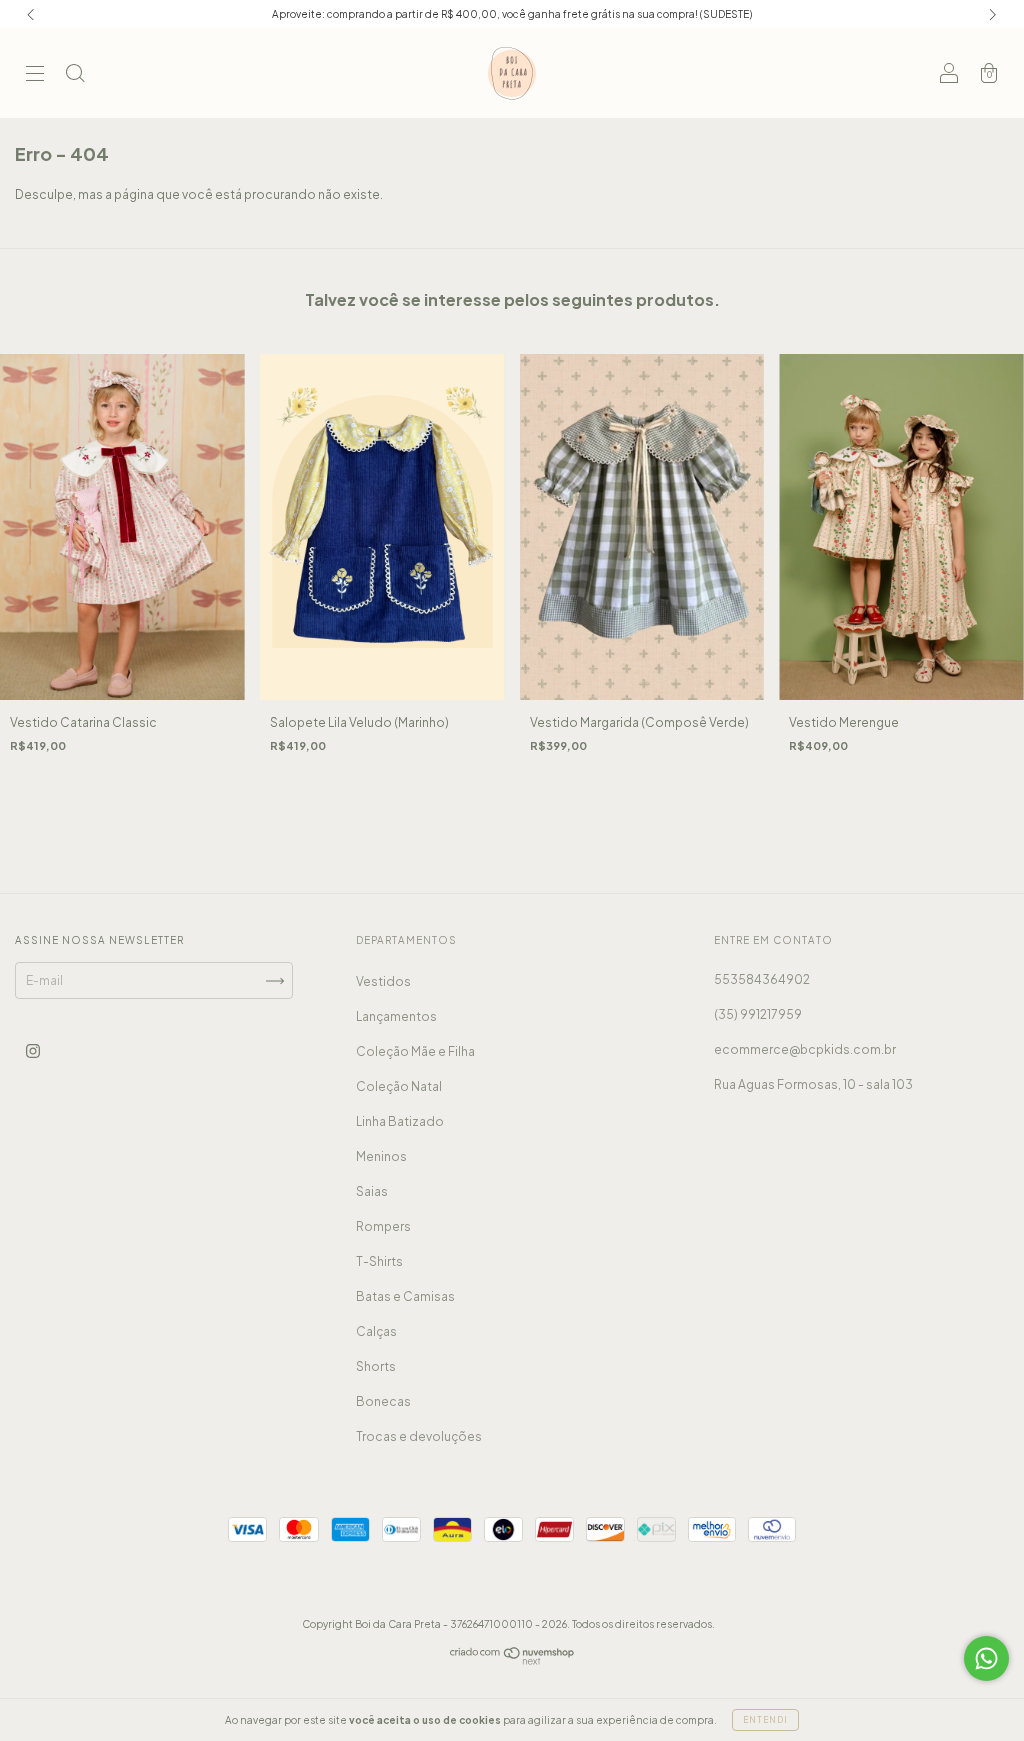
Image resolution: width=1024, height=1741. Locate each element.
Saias (372, 1191)
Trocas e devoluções (419, 1436)
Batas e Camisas (405, 1296)
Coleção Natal (399, 1086)
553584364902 (762, 979)
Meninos (381, 1156)
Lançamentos (396, 1016)
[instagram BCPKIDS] (33, 1051)
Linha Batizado (400, 1121)
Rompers (383, 1226)
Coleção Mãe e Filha (415, 1051)
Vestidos (383, 981)
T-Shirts (379, 1261)
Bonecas (383, 1401)
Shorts (376, 1366)
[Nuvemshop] (512, 1660)
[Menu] (35, 75)
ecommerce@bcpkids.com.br (805, 1049)
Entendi (765, 1720)
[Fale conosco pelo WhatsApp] (986, 1658)
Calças (376, 1331)
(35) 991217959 (758, 1014)
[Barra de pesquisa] (75, 75)
